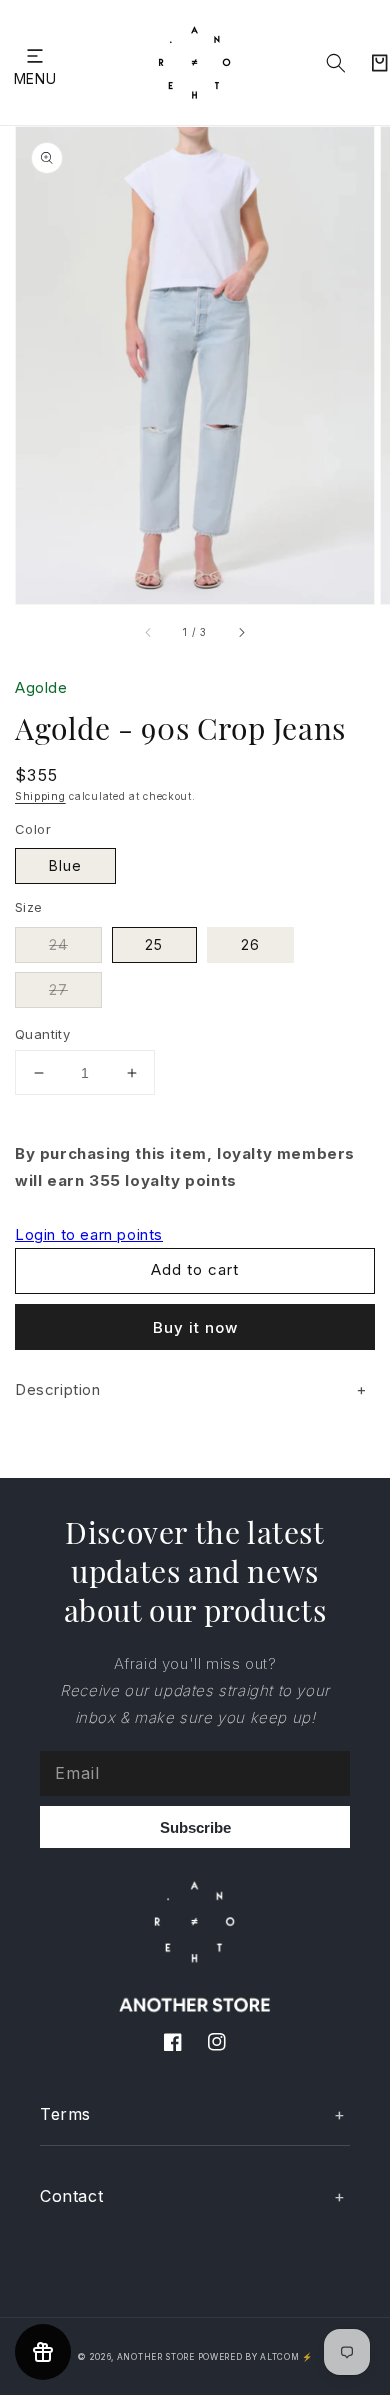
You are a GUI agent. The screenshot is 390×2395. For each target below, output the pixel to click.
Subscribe (195, 1827)
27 (58, 989)
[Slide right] (241, 632)
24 (58, 944)
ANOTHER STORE (157, 2357)
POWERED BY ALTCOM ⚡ (255, 2357)
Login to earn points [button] (89, 1234)
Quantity (42, 1034)
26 (250, 944)
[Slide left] (149, 632)
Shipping (40, 796)
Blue (65, 865)
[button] (35, 55)
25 (154, 944)
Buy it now (195, 1327)
